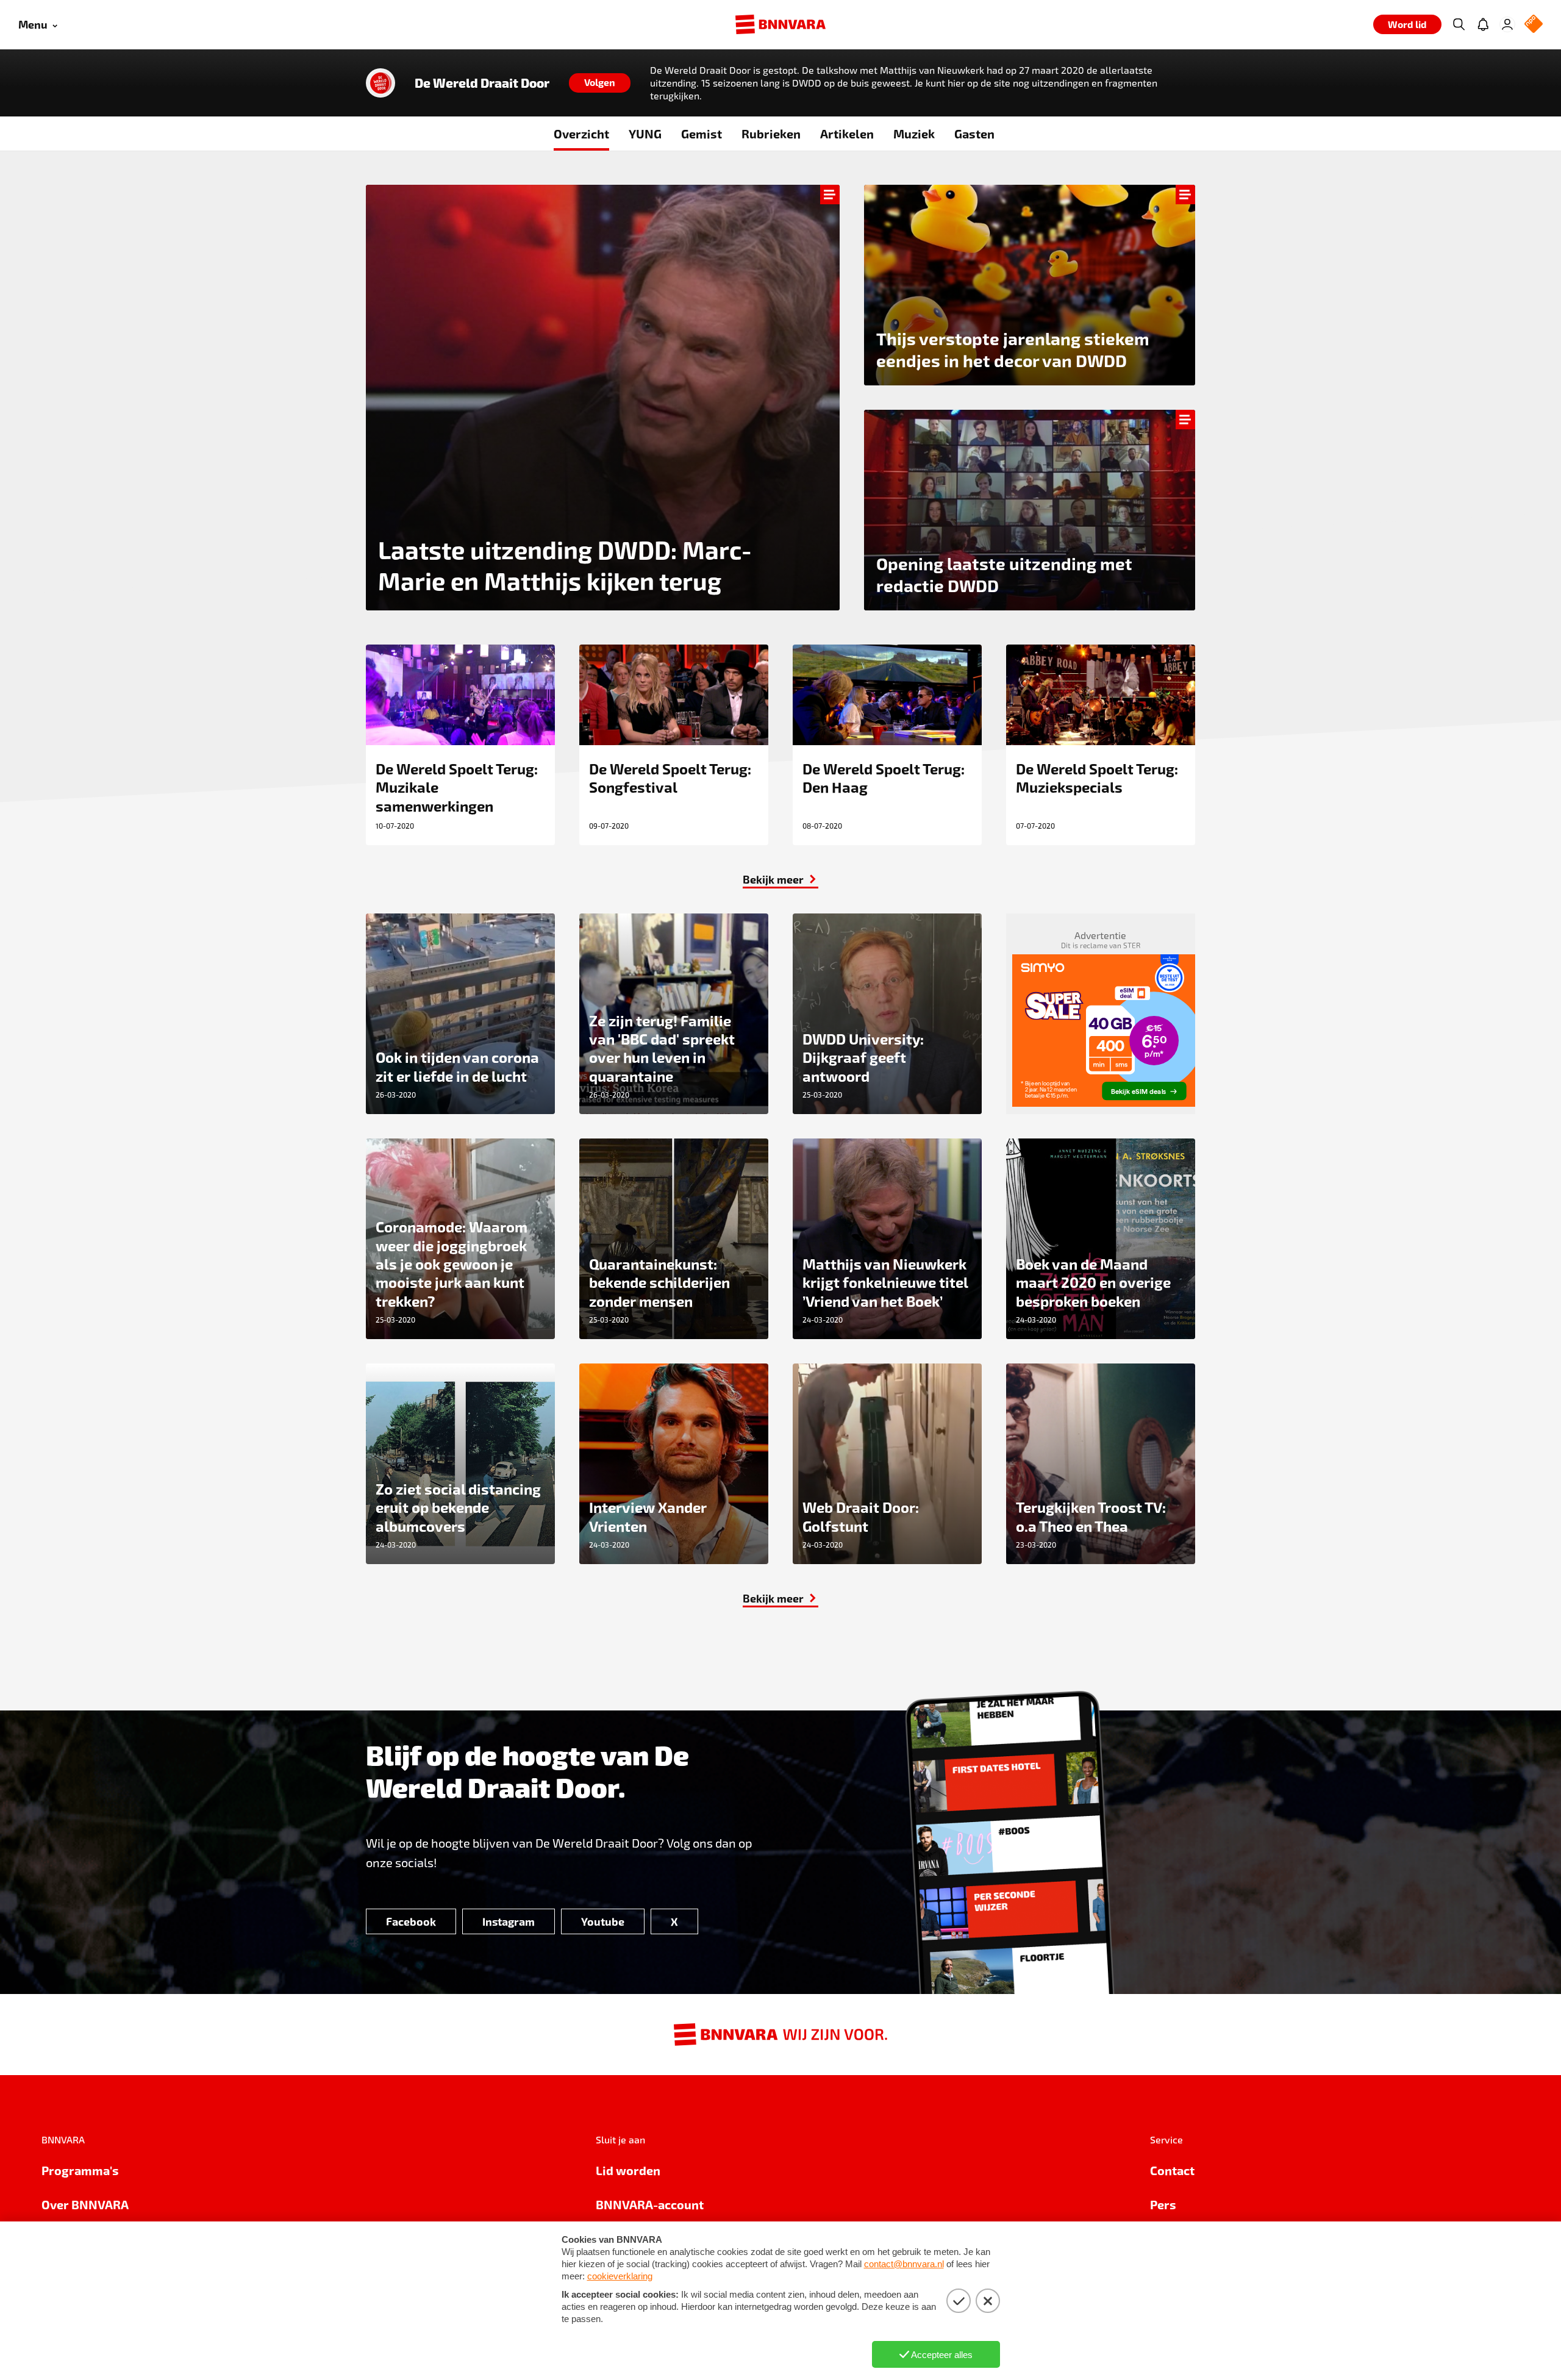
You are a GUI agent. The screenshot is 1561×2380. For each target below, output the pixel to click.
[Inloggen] (1507, 24)
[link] (780, 879)
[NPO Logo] (1534, 25)
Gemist (702, 134)
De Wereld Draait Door (482, 83)
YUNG (645, 134)
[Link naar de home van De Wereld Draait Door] (380, 83)
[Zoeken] (1459, 24)
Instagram (509, 1921)
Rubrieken (771, 134)
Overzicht (581, 134)
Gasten (974, 134)
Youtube (603, 1921)
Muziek (914, 134)
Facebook (411, 1921)
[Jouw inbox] (1483, 24)
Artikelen (847, 134)
